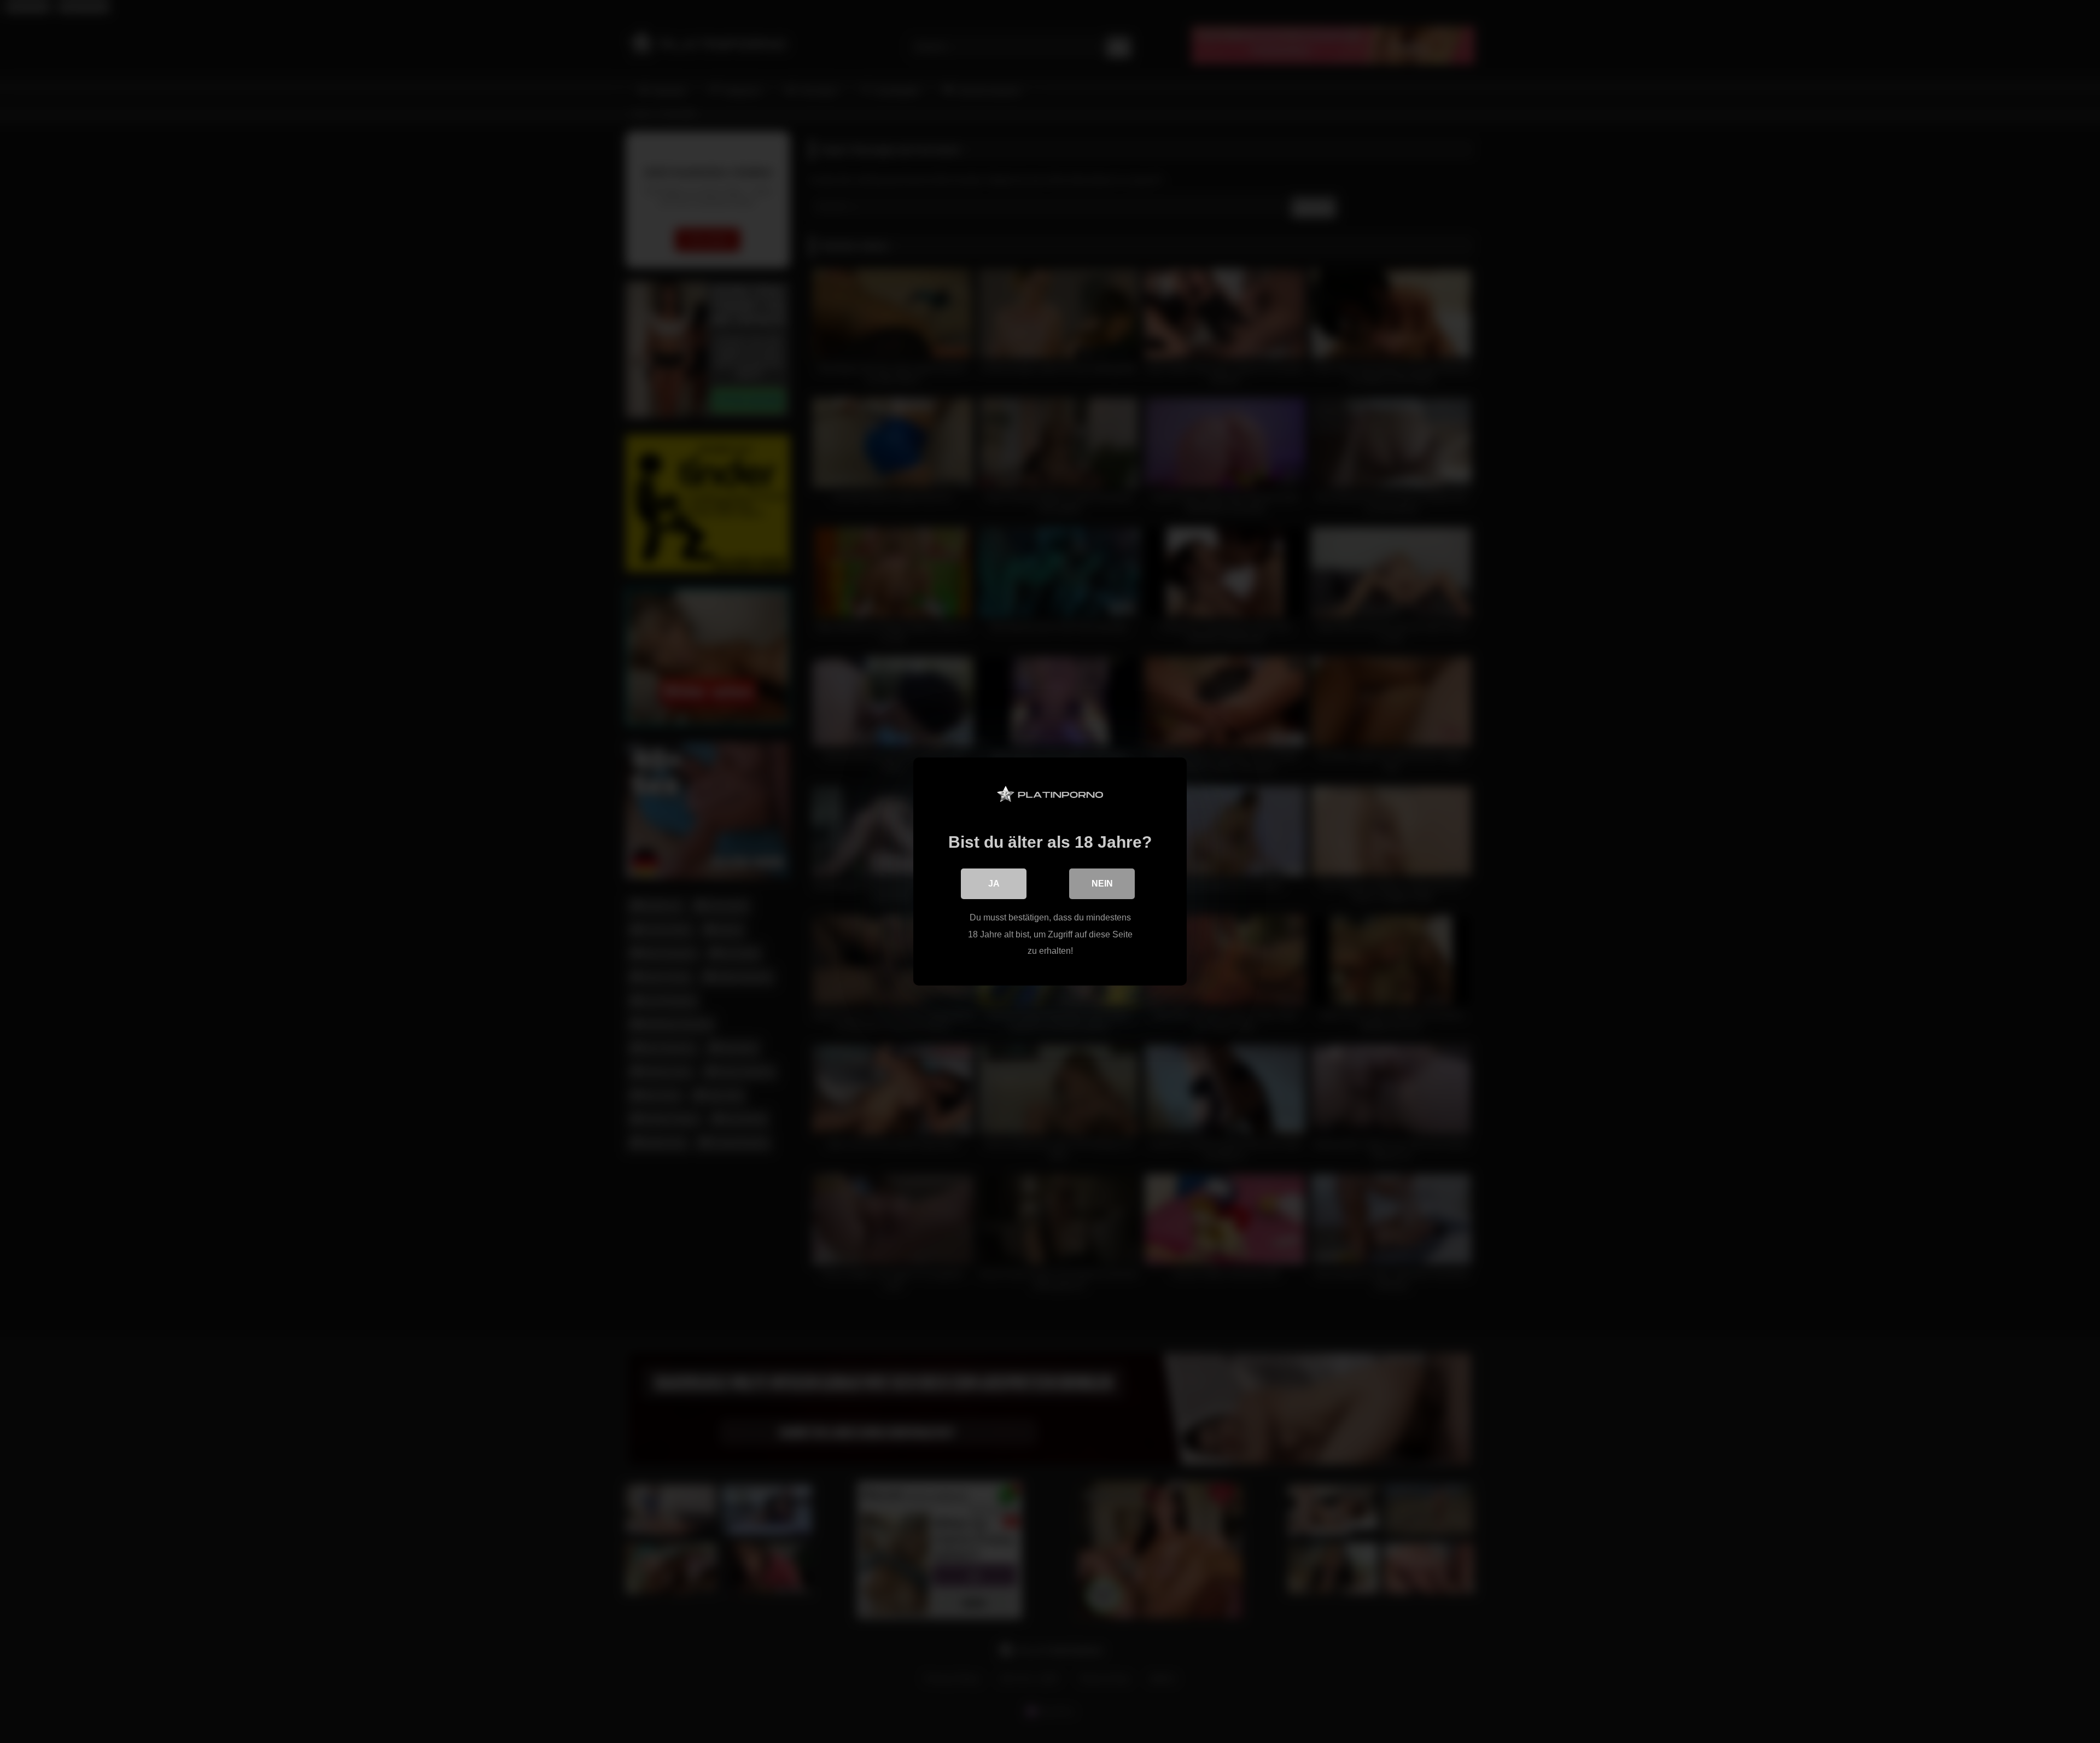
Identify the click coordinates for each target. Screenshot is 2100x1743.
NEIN (1102, 884)
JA (994, 884)
